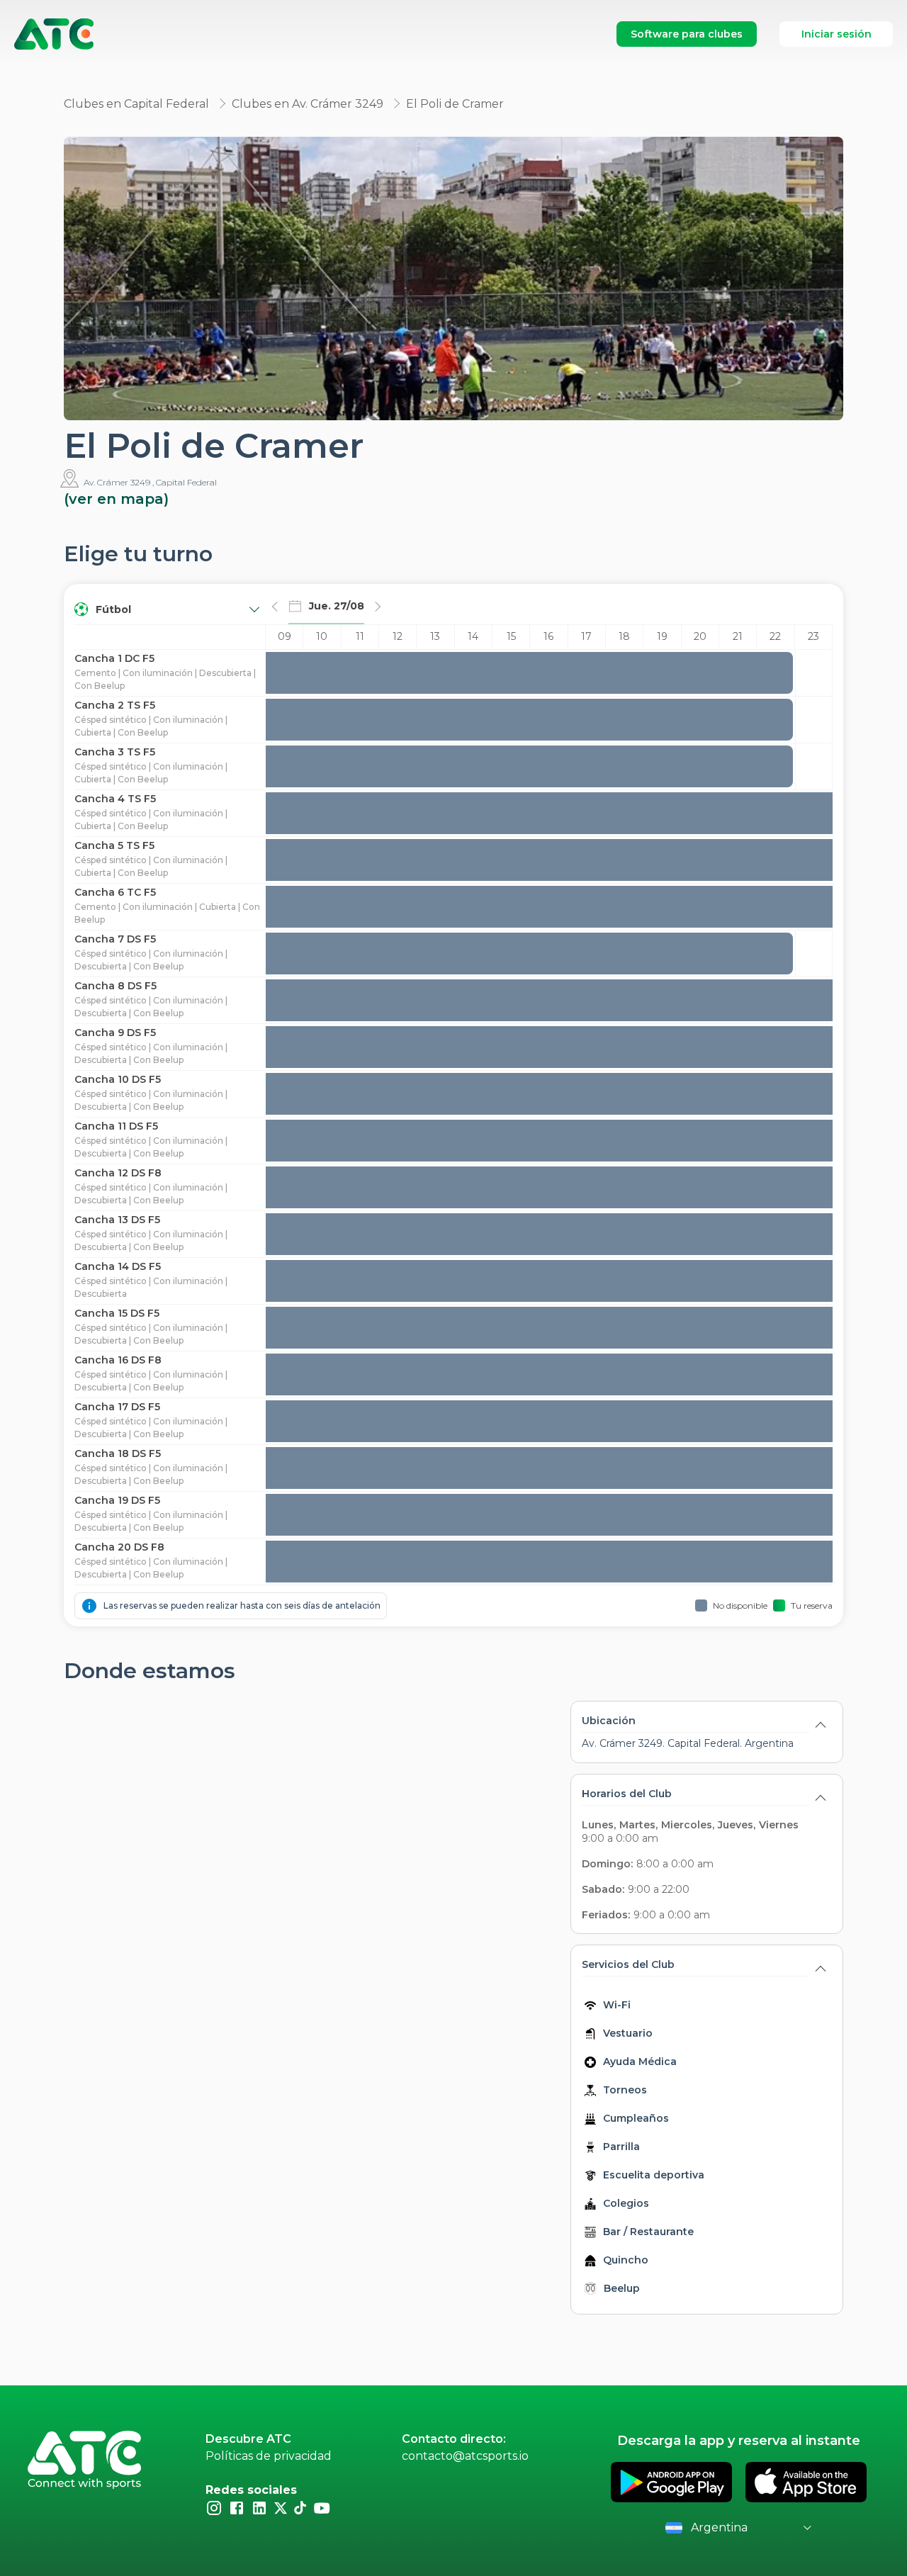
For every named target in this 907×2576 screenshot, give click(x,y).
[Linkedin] (259, 2507)
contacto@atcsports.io (465, 2456)
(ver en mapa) (116, 499)
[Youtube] (322, 2507)
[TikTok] (300, 2507)
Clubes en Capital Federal (136, 104)
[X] (281, 2507)
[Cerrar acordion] (821, 1723)
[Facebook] (237, 2507)
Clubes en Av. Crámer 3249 (308, 104)
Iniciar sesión (836, 34)
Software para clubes (687, 34)
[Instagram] (214, 2507)
